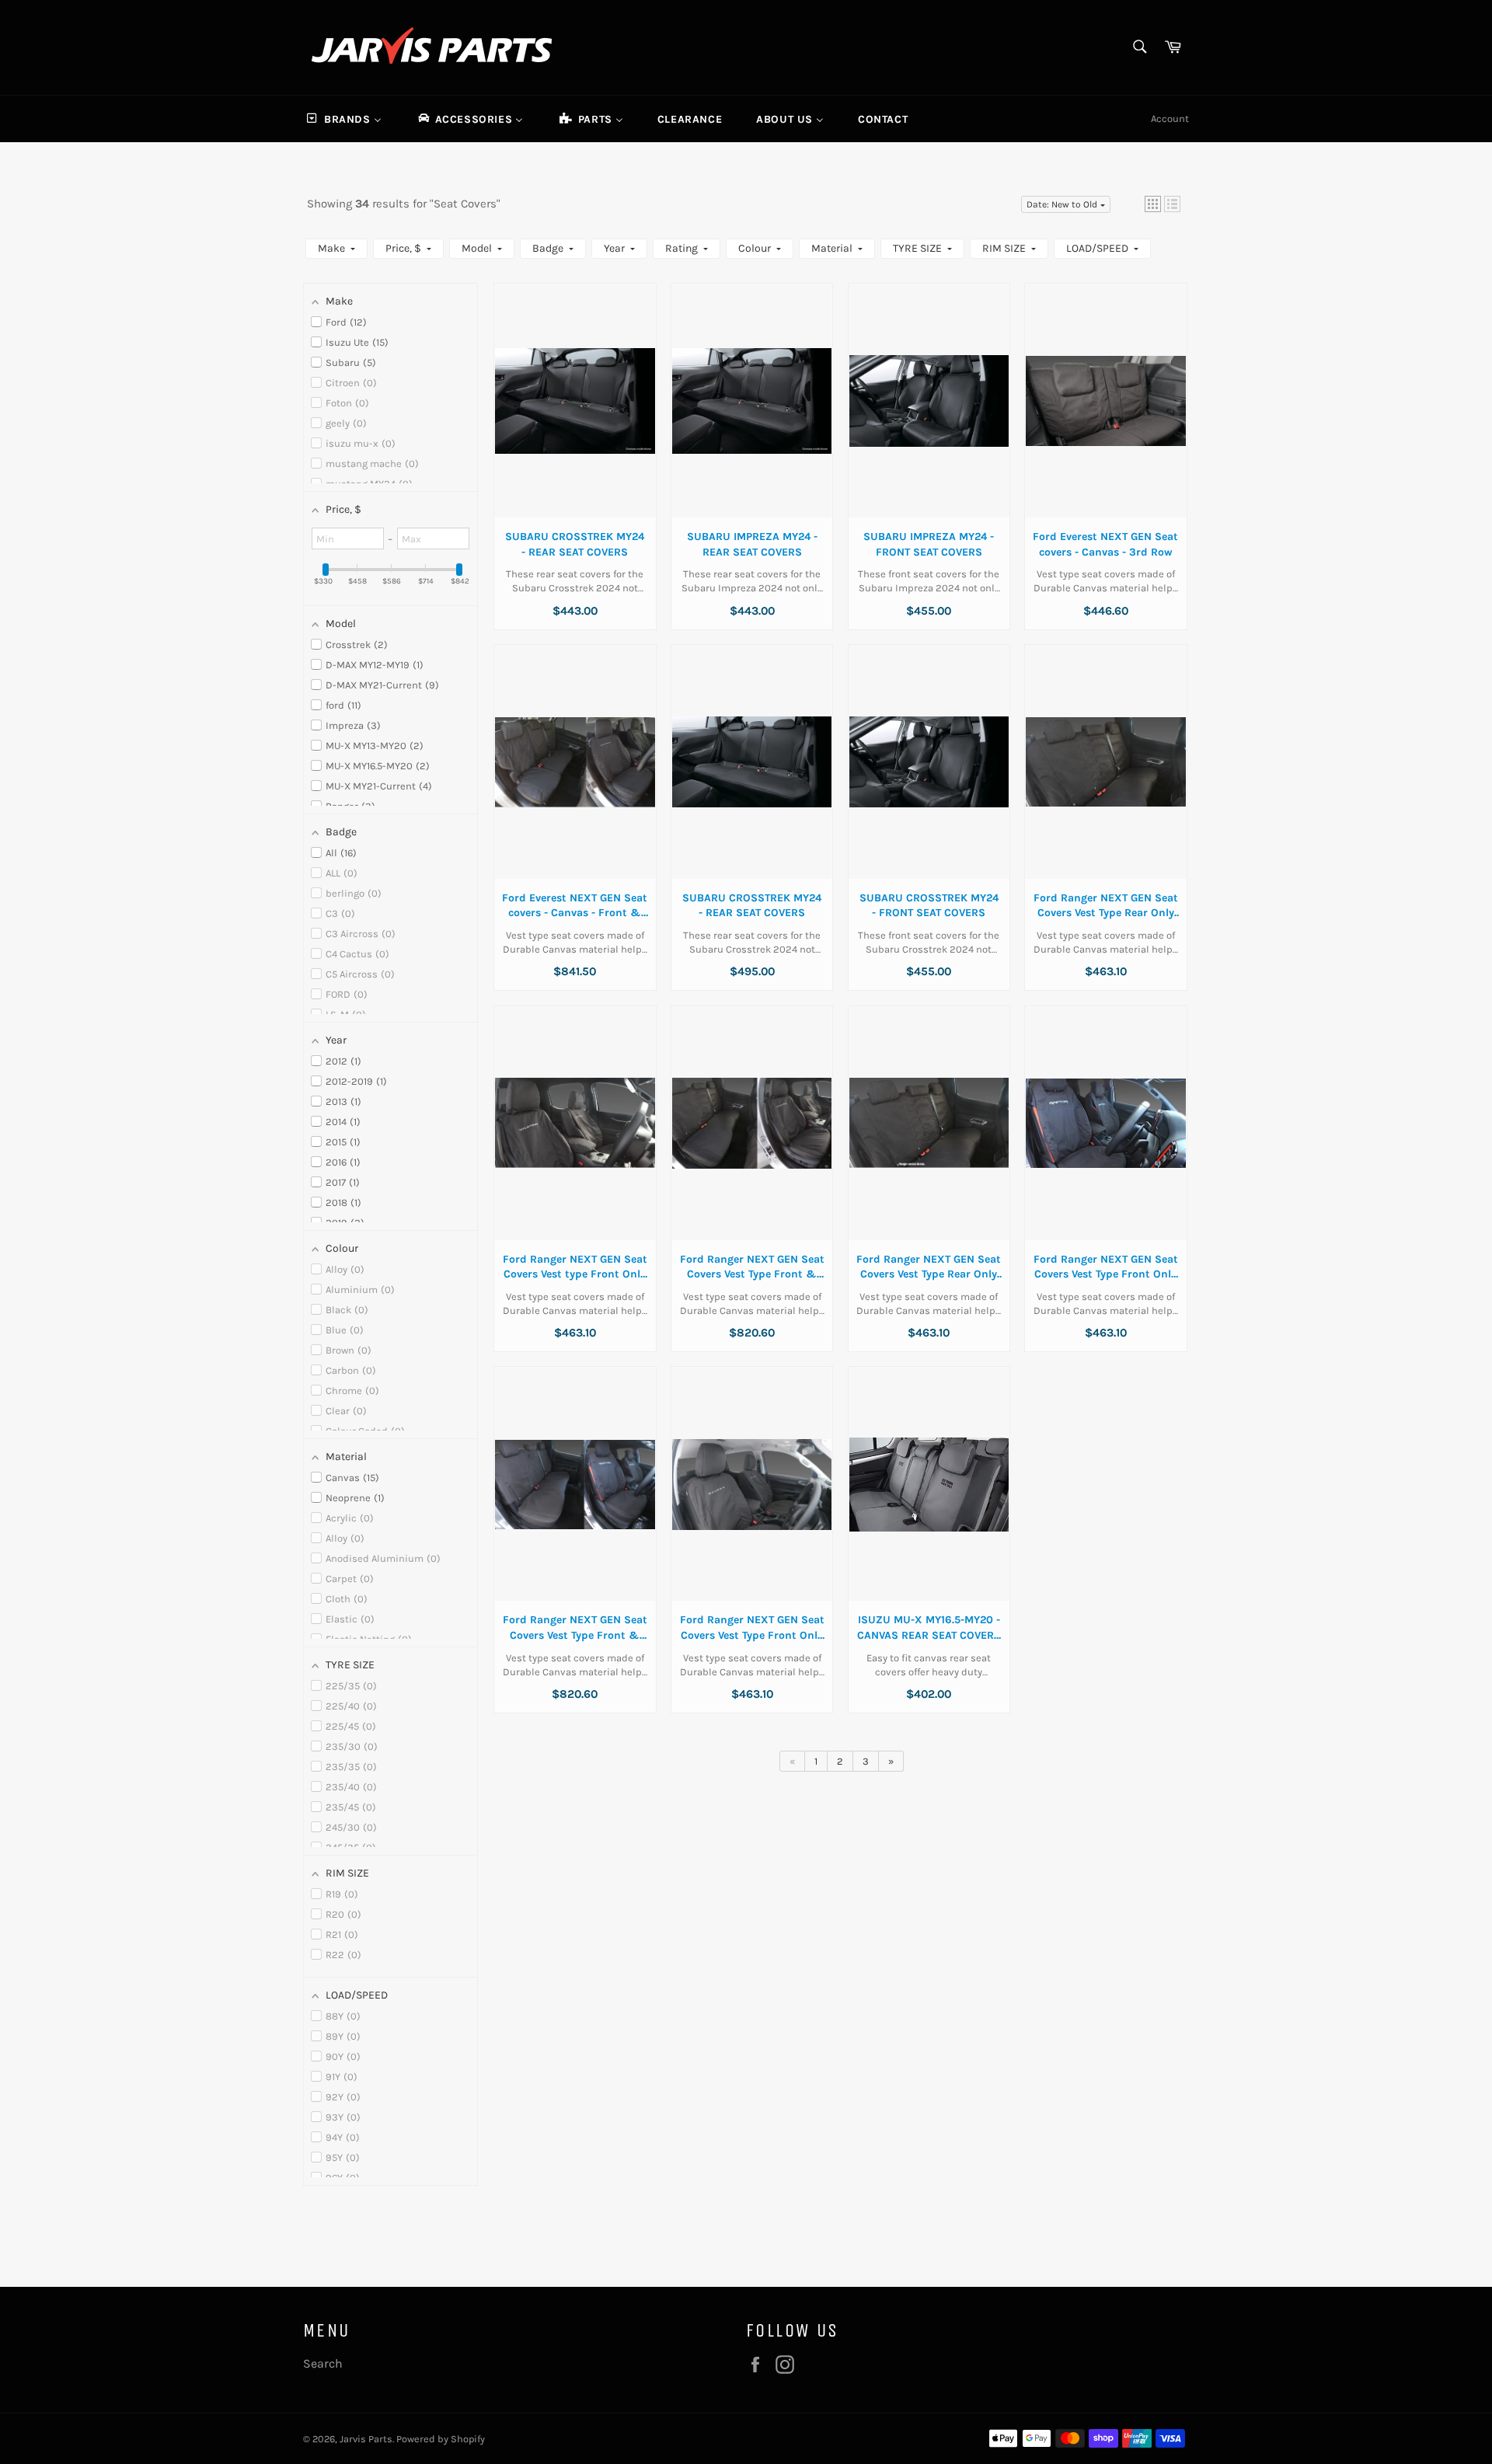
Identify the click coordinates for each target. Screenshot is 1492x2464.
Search (323, 2363)
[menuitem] (343, 119)
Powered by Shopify (441, 2439)
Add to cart (575, 416)
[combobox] (1139, 48)
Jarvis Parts (366, 2439)
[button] (1153, 204)
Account (1170, 118)
